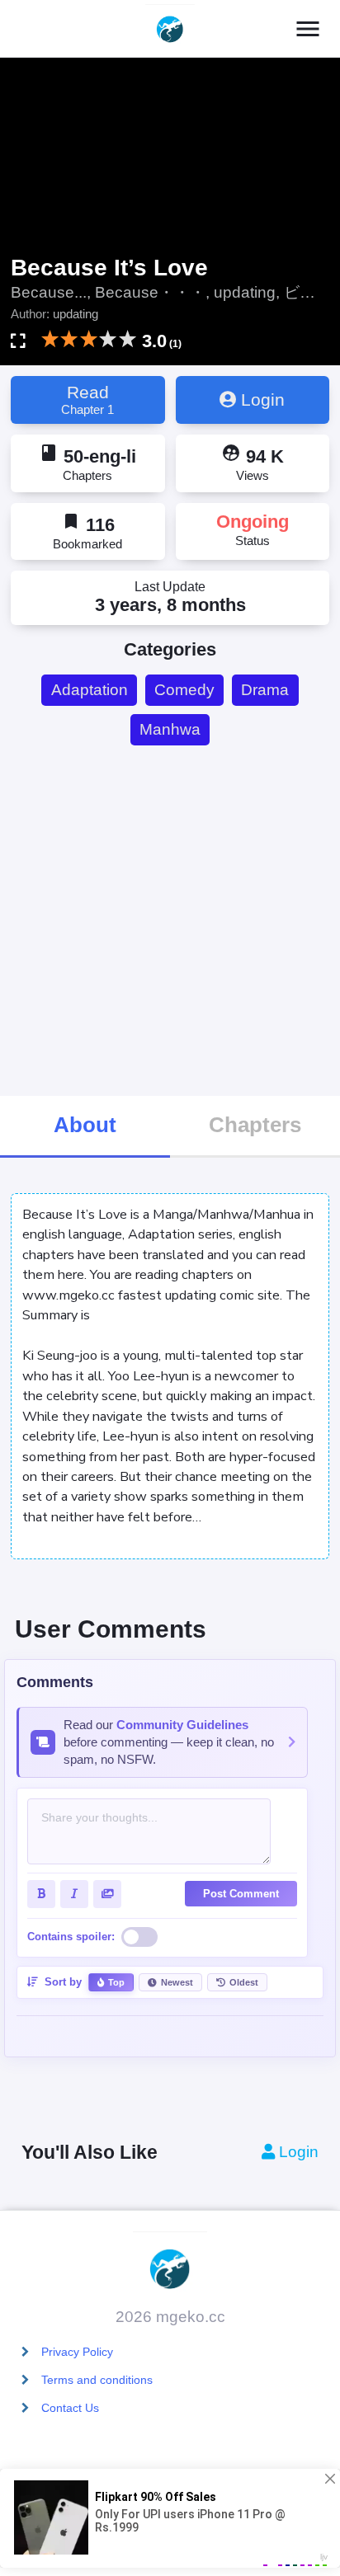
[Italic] (74, 1894)
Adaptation (90, 690)
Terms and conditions (97, 2380)
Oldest (244, 1982)
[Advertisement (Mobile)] (170, 920)
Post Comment (241, 1894)
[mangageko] (170, 29)
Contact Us (70, 2408)
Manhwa (170, 729)
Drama (265, 690)
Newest (177, 1982)
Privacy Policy (77, 2352)
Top (116, 1982)
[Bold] (41, 1894)
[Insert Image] (107, 1894)
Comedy (184, 690)
